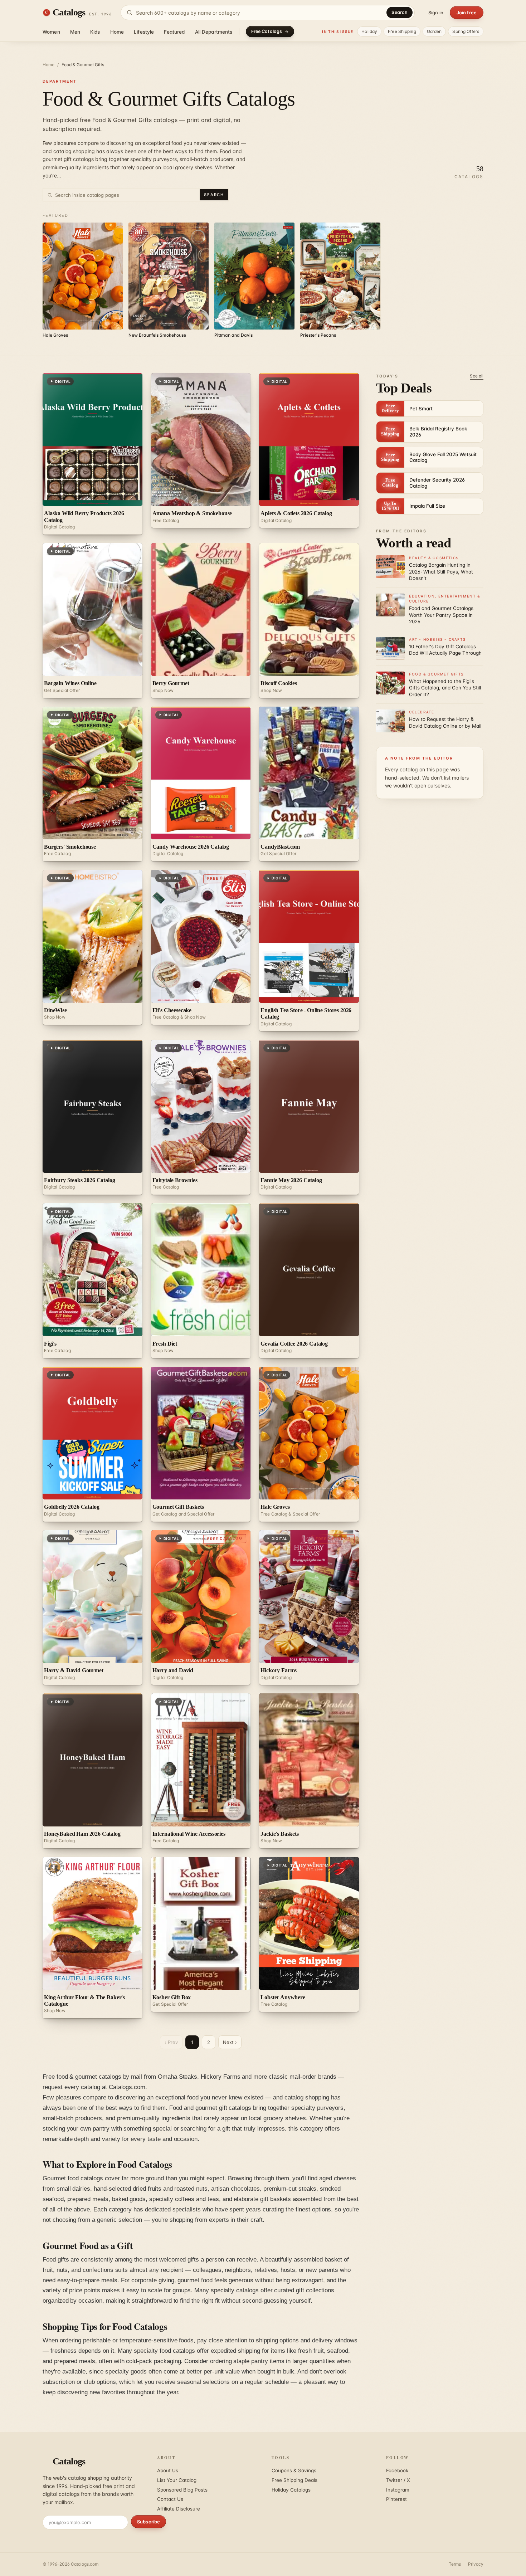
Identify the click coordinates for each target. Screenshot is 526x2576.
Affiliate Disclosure (179, 2509)
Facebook (397, 2470)
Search (400, 12)
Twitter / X (398, 2480)
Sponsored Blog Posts (182, 2490)
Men (75, 32)
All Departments (214, 32)
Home (117, 32)
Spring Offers (466, 31)
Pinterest (396, 2499)
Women (51, 32)
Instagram (398, 2490)
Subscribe (148, 2522)
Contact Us (170, 2499)
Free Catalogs (267, 31)
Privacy (476, 2564)
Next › (230, 2042)
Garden (434, 31)
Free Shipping (402, 31)
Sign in (436, 13)
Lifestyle (144, 32)
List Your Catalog (177, 2480)
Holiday (369, 31)
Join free (467, 13)
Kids (95, 32)
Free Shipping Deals (294, 2480)
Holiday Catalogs (291, 2490)
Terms (455, 2564)
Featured (174, 32)
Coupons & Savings (294, 2470)
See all (477, 376)
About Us (168, 2470)
